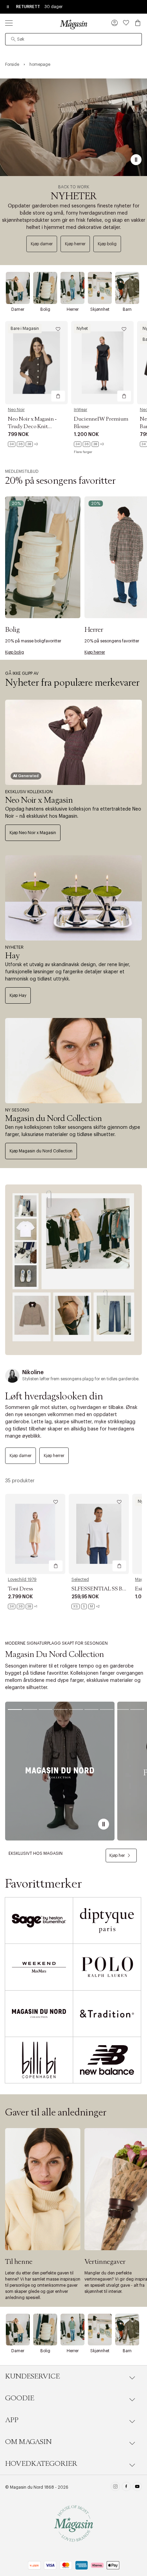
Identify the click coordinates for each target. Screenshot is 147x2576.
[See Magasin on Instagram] (115, 2487)
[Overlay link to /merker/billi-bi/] (39, 2060)
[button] (115, 24)
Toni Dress (20, 1589)
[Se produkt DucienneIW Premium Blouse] (102, 363)
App (12, 2420)
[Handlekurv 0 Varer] (138, 23)
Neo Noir (16, 410)
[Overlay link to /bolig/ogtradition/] (107, 2014)
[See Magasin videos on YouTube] (137, 2487)
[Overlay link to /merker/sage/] (39, 1920)
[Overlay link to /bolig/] (45, 288)
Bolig (45, 309)
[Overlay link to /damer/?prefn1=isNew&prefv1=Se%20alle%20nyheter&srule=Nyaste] (73, 1270)
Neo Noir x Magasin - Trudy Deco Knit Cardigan (32, 426)
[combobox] (73, 39)
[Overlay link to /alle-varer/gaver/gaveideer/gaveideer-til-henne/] (43, 2189)
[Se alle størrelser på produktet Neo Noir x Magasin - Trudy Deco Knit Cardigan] (23, 444)
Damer (18, 309)
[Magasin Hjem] (73, 24)
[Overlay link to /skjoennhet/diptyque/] (107, 1920)
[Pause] (136, 160)
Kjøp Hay (18, 995)
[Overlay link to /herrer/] (72, 288)
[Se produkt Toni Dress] (35, 1534)
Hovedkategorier (41, 2464)
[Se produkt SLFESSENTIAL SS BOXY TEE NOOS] (99, 1534)
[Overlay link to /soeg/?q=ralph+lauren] (107, 1967)
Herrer (73, 309)
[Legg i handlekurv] (58, 396)
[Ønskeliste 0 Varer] (126, 23)
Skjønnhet (100, 309)
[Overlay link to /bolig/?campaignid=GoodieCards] (43, 557)
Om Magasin (28, 2442)
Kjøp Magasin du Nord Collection (41, 1151)
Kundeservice (32, 2376)
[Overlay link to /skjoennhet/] (100, 288)
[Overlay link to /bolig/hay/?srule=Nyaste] (73, 898)
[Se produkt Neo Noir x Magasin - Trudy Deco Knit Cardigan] (36, 363)
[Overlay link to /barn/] (127, 288)
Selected (80, 1580)
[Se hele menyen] (9, 23)
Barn (127, 309)
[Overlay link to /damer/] (18, 288)
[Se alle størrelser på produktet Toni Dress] (23, 1606)
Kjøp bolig (107, 244)
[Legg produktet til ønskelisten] (58, 329)
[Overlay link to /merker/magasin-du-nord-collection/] (73, 1061)
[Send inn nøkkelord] (13, 39)
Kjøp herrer (75, 244)
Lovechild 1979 (22, 1580)
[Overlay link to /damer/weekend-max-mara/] (39, 1967)
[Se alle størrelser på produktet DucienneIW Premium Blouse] (89, 444)
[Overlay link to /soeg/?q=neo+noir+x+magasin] (73, 742)
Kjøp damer (42, 244)
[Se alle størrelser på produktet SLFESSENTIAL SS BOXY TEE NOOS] (86, 1606)
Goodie (20, 2398)
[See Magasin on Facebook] (126, 2487)
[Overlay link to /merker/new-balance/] (107, 2060)
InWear (81, 410)
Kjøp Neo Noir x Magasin (33, 833)
